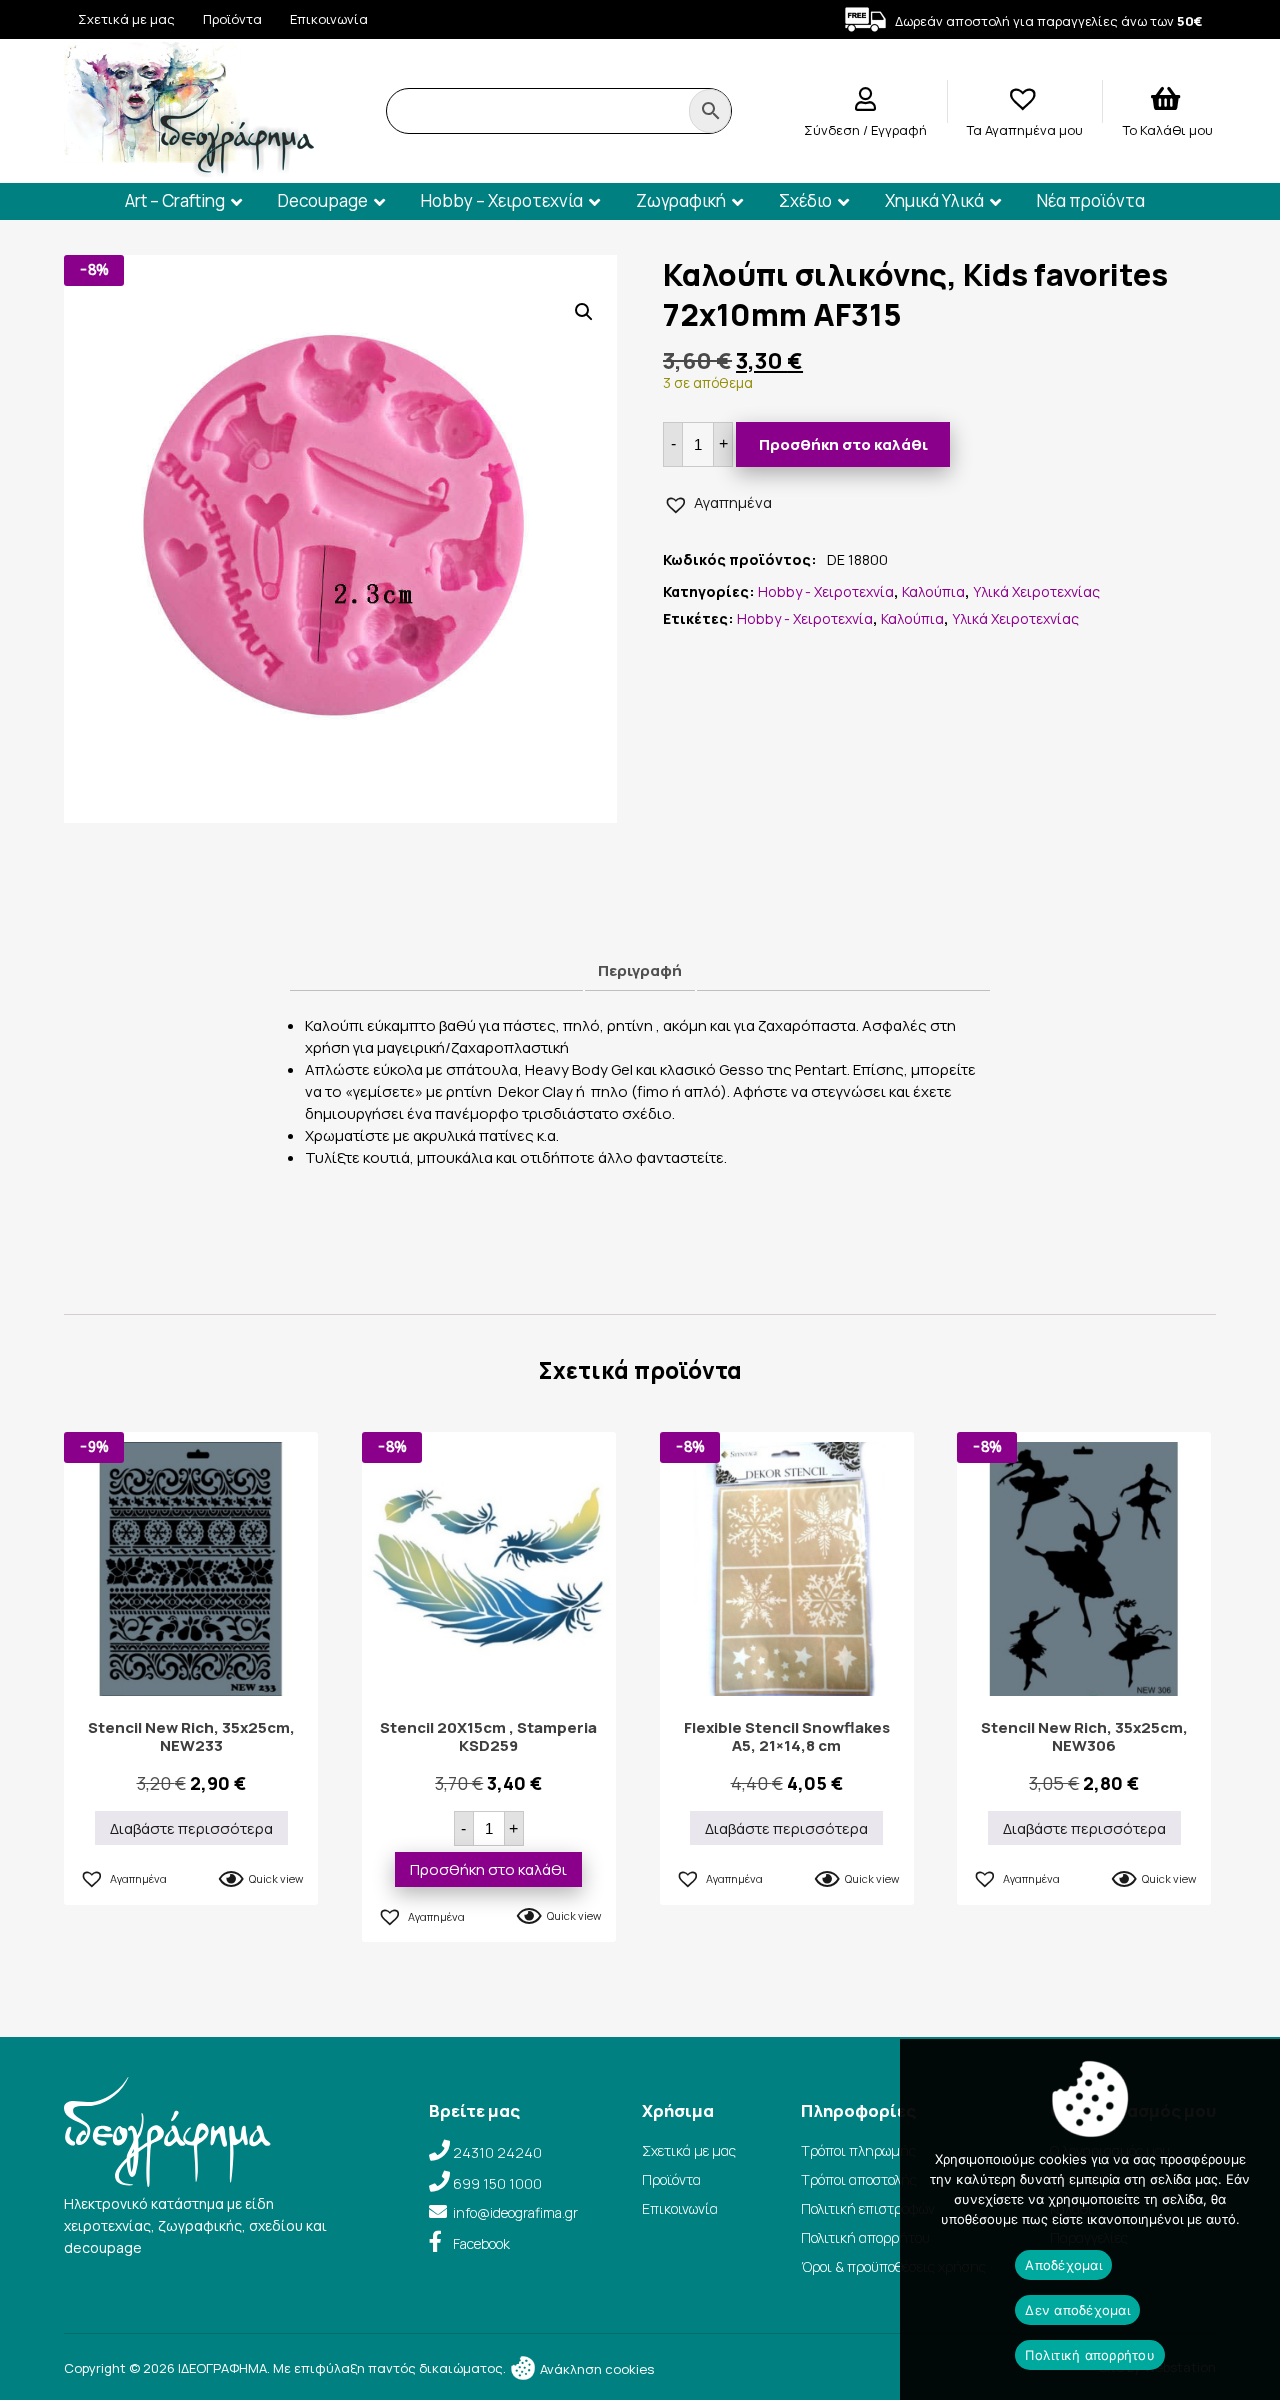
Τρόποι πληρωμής (858, 2150)
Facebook (481, 2243)
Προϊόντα (232, 19)
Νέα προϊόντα (1091, 200)
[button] (584, 312)
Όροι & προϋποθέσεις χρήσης (893, 2266)
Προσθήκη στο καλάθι (843, 444)
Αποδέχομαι (1063, 2265)
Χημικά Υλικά (934, 200)
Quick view (276, 1878)
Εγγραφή (899, 130)
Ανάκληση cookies (595, 2369)
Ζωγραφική (681, 200)
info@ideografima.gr (515, 2212)
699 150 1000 (497, 2183)
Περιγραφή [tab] (640, 970)
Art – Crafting (175, 200)
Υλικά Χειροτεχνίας (1036, 591)
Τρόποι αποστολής (859, 2179)
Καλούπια (933, 591)
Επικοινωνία (329, 19)
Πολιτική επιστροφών (868, 2208)
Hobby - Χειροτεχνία (826, 591)
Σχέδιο (805, 200)
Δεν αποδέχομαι (1077, 2310)
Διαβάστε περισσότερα (191, 1828)
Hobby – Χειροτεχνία (502, 200)
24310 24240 (497, 2152)
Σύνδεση (833, 130)
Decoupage (323, 200)
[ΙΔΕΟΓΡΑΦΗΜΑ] (189, 168)
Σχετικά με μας (126, 19)
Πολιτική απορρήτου (865, 2237)
